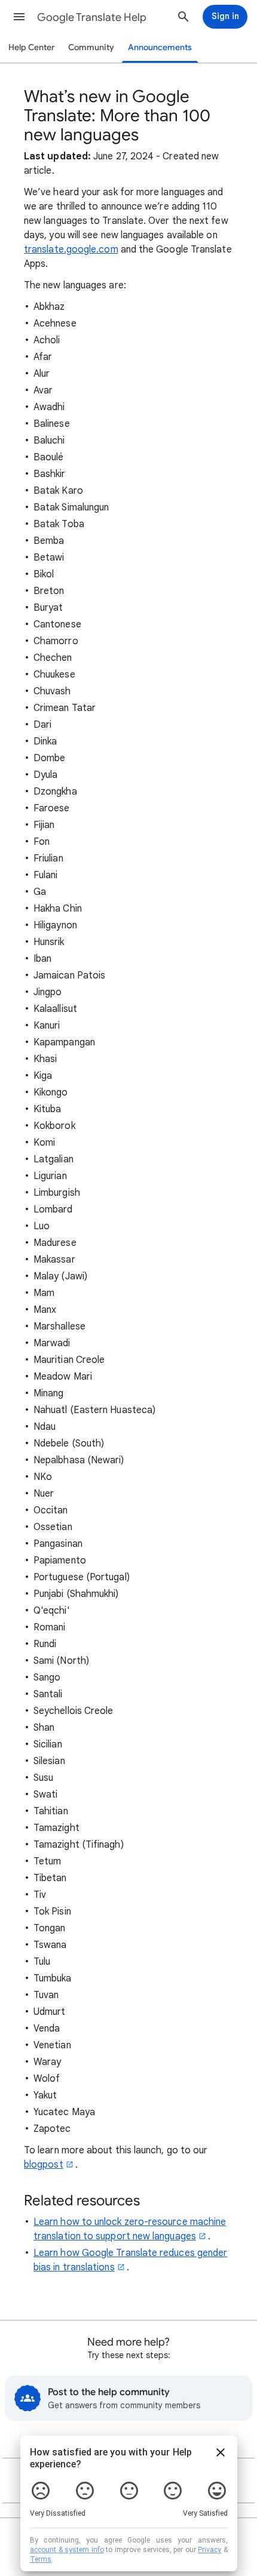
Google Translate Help (92, 17)
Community (91, 47)
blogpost (44, 2165)
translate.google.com (71, 250)
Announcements (160, 47)
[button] (19, 17)
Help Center (32, 47)
